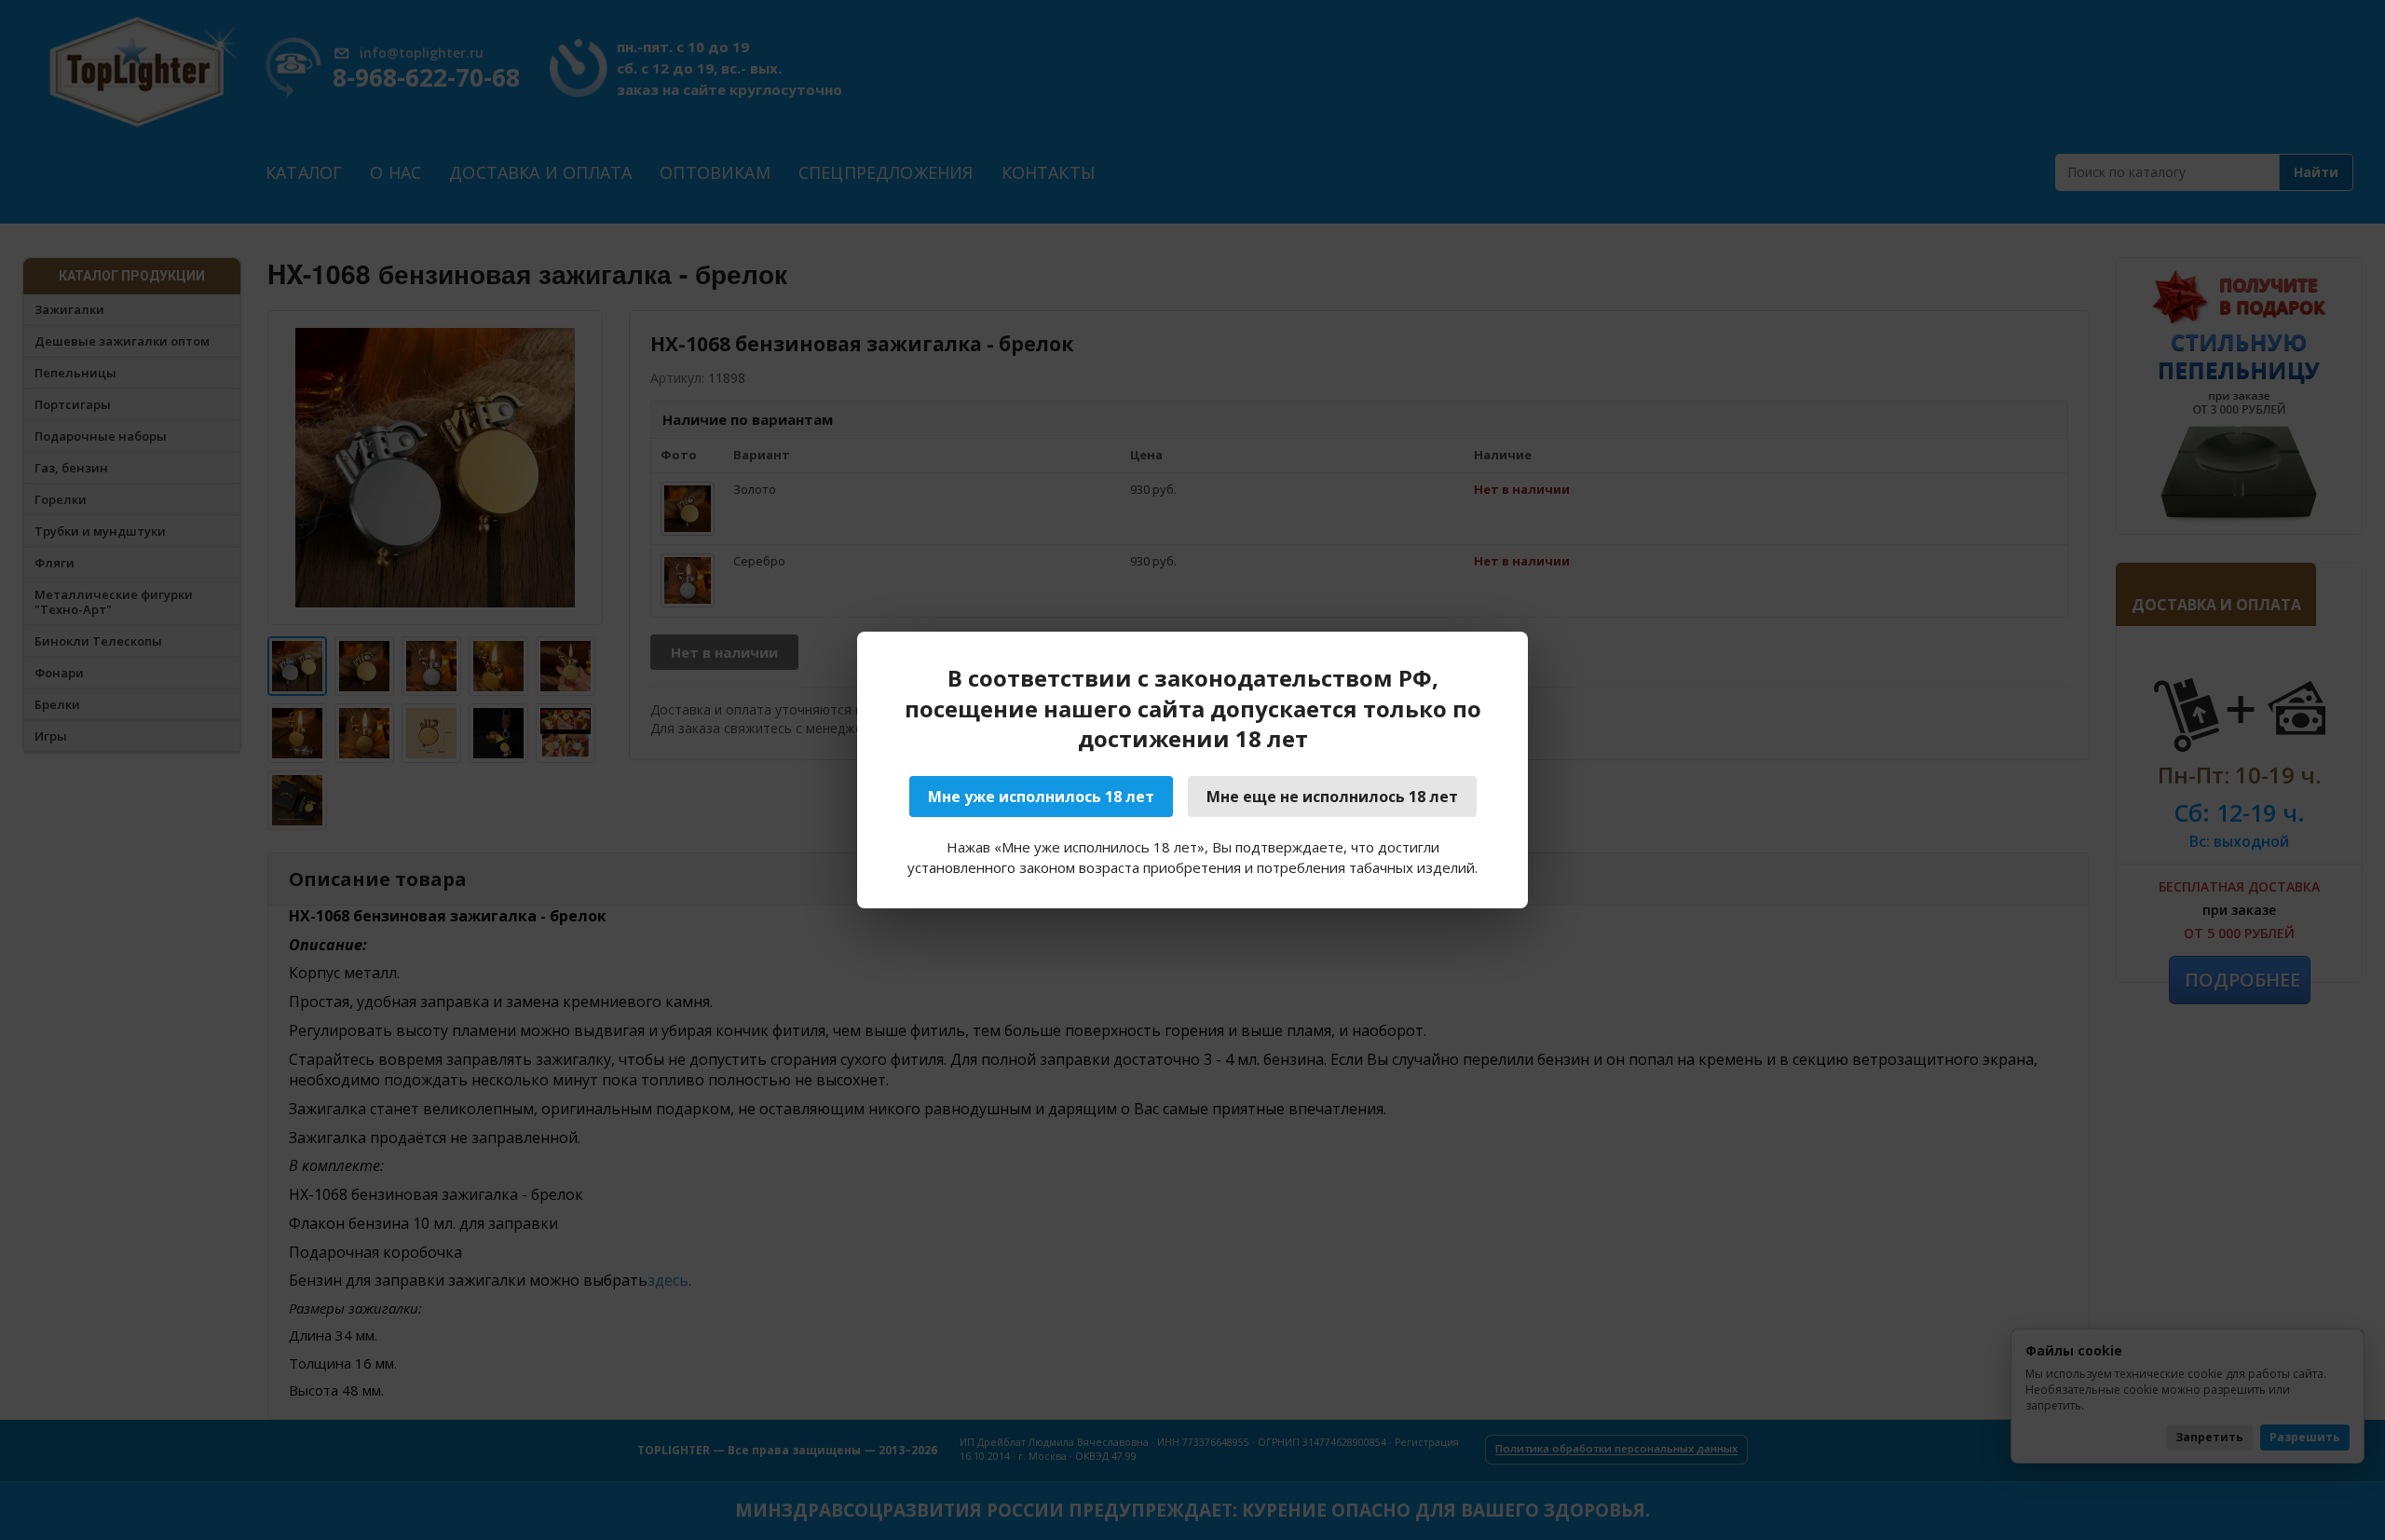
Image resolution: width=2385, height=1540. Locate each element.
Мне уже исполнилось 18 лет (1041, 797)
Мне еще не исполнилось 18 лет (1332, 797)
